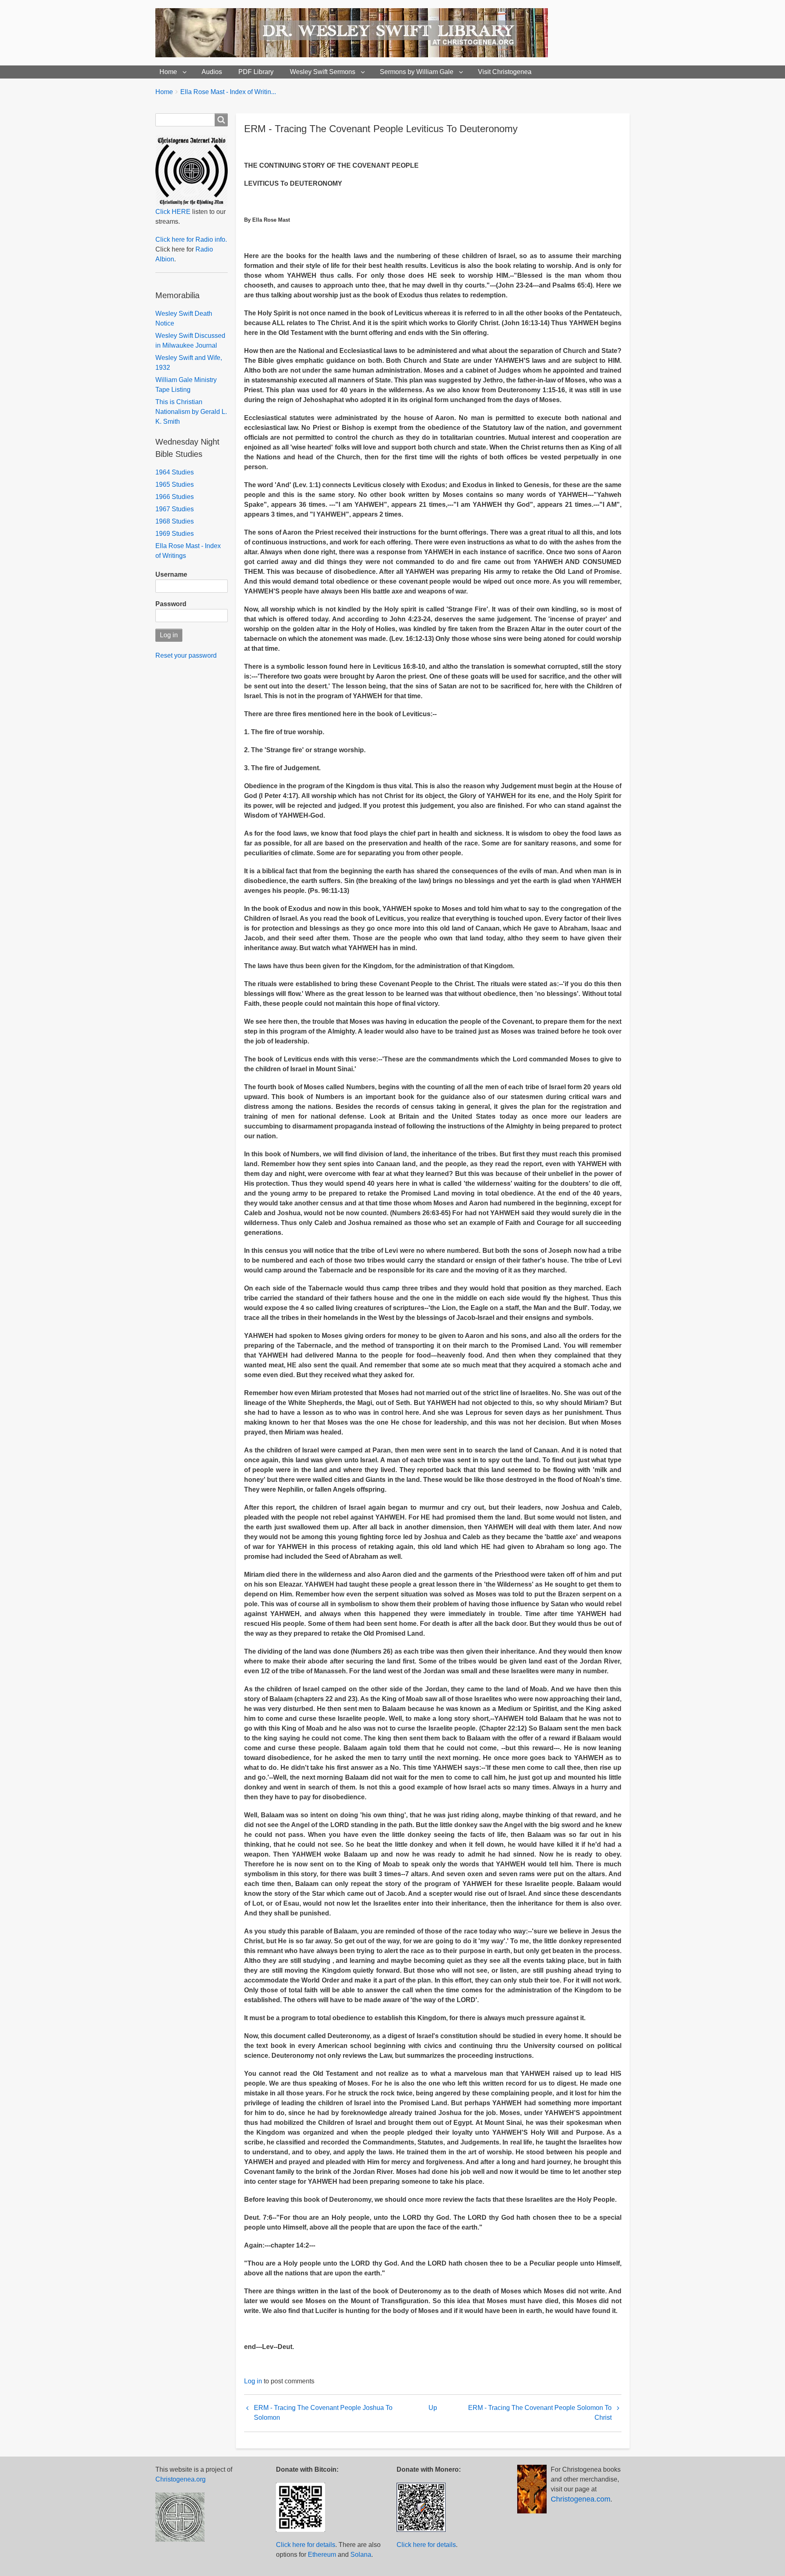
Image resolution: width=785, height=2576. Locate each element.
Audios (212, 72)
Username (171, 574)
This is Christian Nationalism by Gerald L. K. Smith (191, 412)
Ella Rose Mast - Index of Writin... (228, 92)
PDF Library (256, 72)
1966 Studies (175, 497)
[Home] (355, 33)
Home (168, 72)
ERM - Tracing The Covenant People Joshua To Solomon (323, 2413)
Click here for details (306, 2545)
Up (433, 2408)
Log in (253, 2381)
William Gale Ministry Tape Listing (186, 385)
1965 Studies (175, 484)
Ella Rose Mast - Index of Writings (188, 551)
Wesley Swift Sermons (323, 72)
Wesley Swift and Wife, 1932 (189, 363)
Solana (361, 2555)
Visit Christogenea (505, 72)
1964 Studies (175, 472)
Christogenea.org (181, 2479)
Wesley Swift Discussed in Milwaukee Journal (190, 341)
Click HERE (173, 212)
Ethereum (322, 2555)
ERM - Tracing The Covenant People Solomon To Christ (540, 2413)
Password (171, 604)
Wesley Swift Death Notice (184, 318)
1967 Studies (175, 509)
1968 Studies (175, 521)
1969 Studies (175, 534)
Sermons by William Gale (417, 72)
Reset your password (186, 655)
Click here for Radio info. (191, 239)
